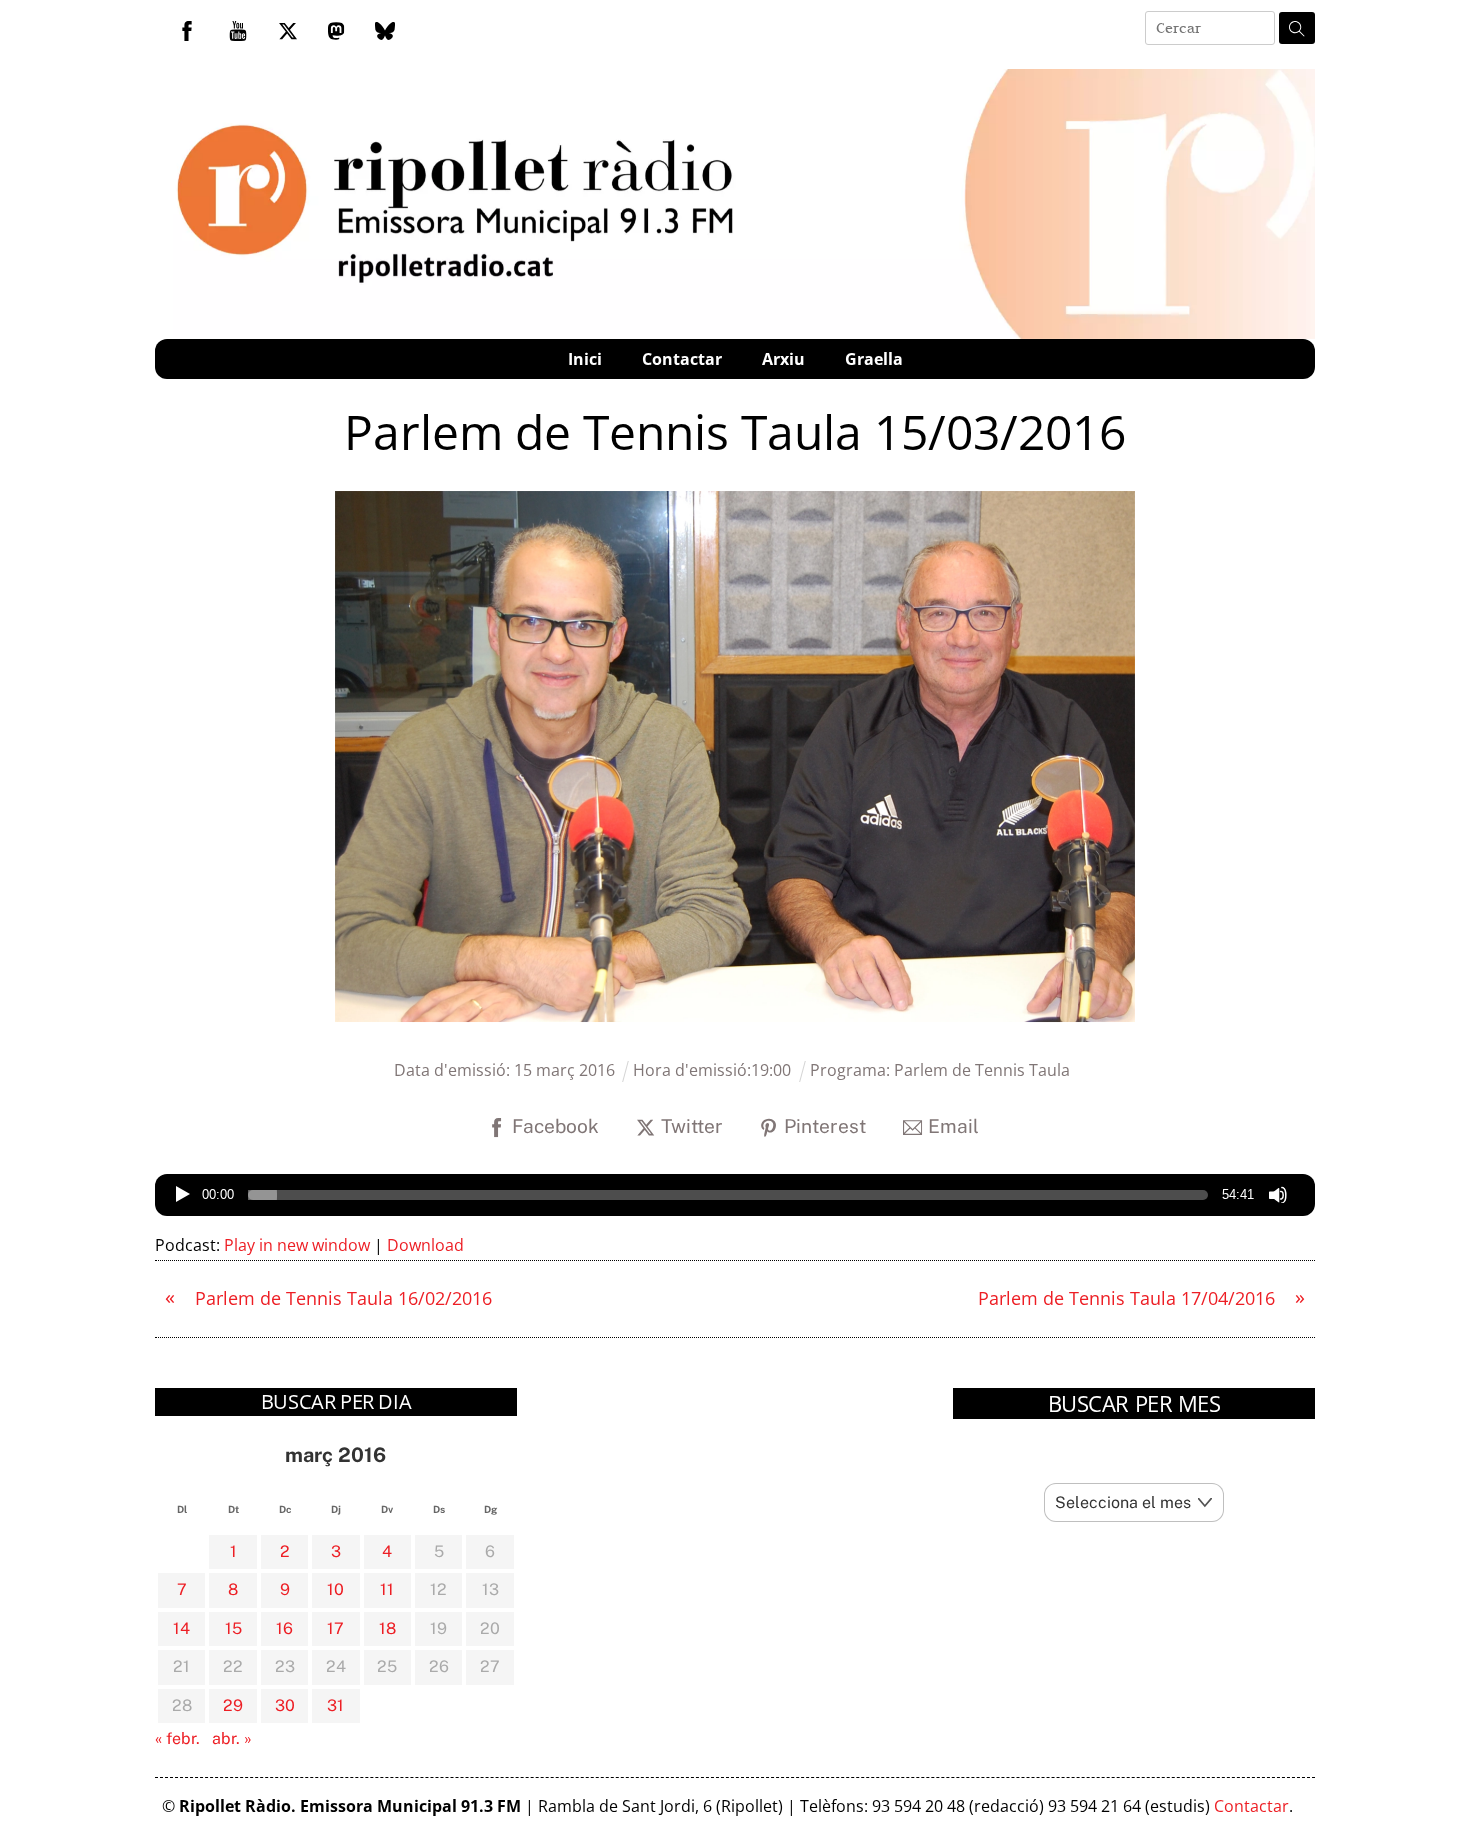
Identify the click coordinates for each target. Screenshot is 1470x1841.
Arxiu (783, 359)
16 (284, 1628)
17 (335, 1628)
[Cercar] (1297, 28)
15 (233, 1628)
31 (335, 1705)
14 (181, 1628)
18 (387, 1628)
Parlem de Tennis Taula (982, 1070)
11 (387, 1589)
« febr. (177, 1738)
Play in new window (297, 1245)
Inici (585, 359)
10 (335, 1589)
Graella (874, 359)
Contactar (682, 359)
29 (233, 1705)
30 (285, 1705)
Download (425, 1245)
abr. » (232, 1738)
